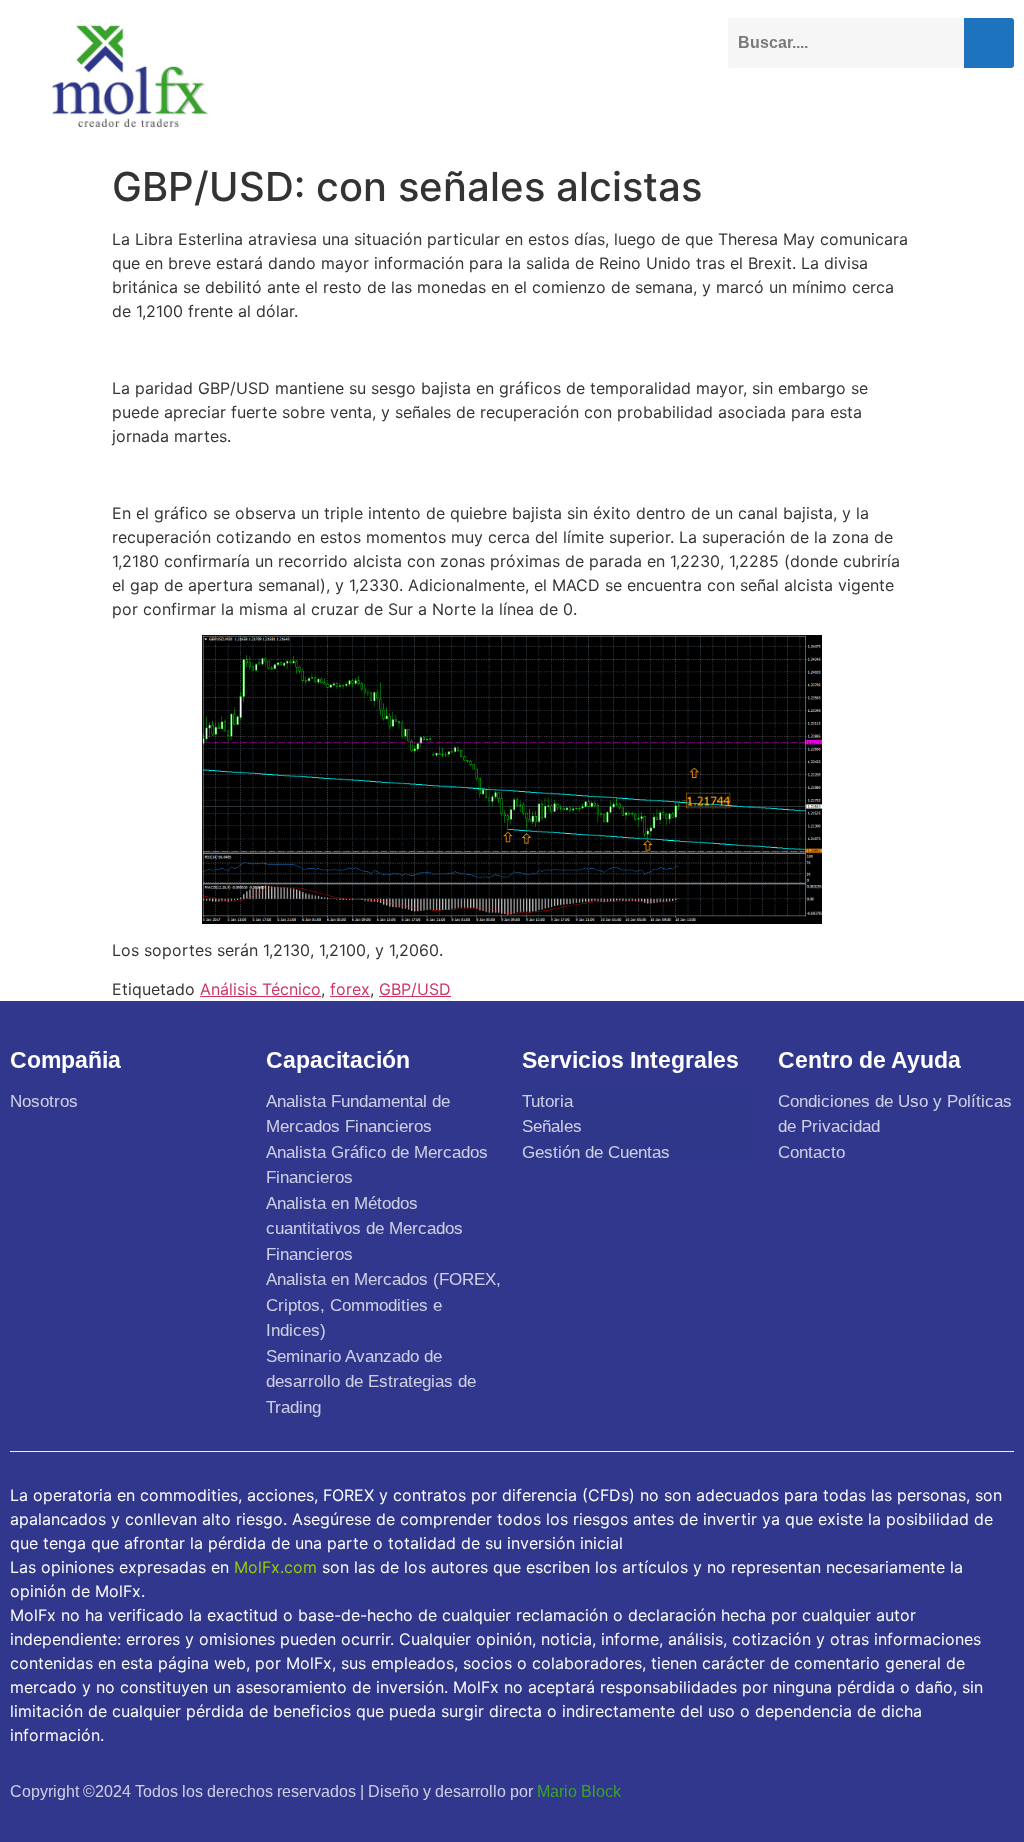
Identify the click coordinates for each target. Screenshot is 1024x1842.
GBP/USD (415, 989)
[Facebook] (745, 1789)
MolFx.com (275, 1567)
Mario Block (579, 1791)
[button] (998, 107)
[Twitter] (789, 1789)
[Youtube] (832, 1789)
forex (350, 989)
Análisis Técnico (260, 989)
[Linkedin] (876, 1789)
